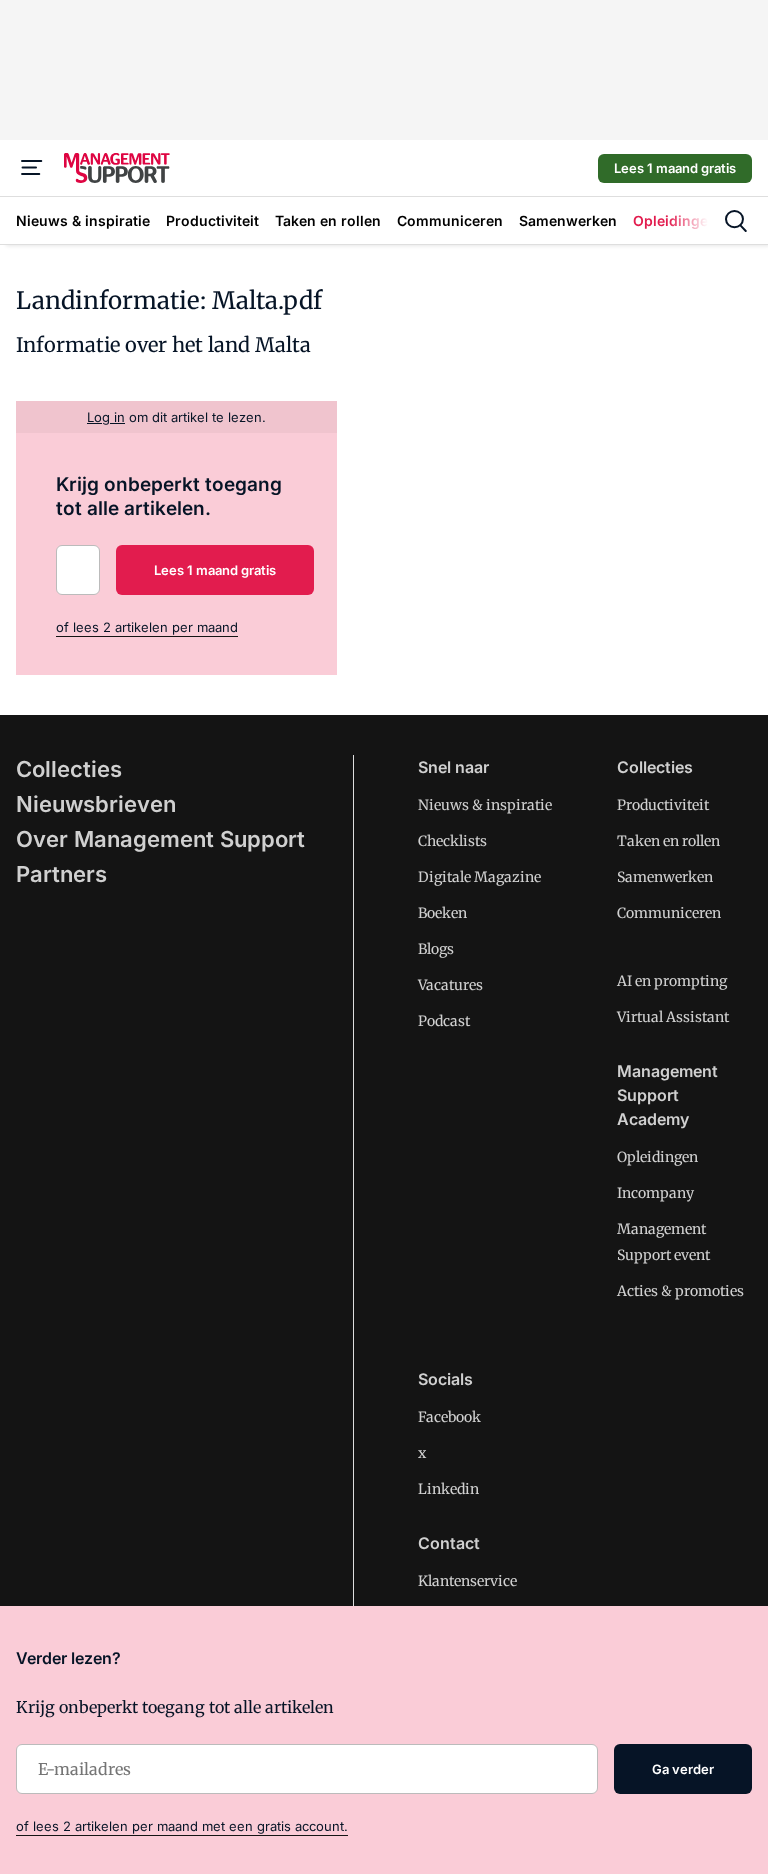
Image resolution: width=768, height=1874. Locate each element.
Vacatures (450, 985)
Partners (61, 874)
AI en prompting (672, 981)
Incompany (655, 1193)
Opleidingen (657, 1157)
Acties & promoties (680, 1291)
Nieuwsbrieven (96, 804)
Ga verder (683, 1769)
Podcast (444, 1021)
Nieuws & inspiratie (485, 805)
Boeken (442, 913)
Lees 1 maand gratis (675, 168)
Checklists (452, 841)
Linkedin (448, 1489)
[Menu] (32, 168)
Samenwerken (665, 877)
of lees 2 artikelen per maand (147, 627)
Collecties (69, 769)
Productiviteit (663, 805)
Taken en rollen (668, 841)
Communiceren (669, 913)
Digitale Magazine (479, 877)
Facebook (449, 1417)
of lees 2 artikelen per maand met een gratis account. (182, 1826)
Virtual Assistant (673, 1017)
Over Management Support (160, 839)
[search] (736, 221)
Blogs (436, 949)
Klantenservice (467, 1581)
